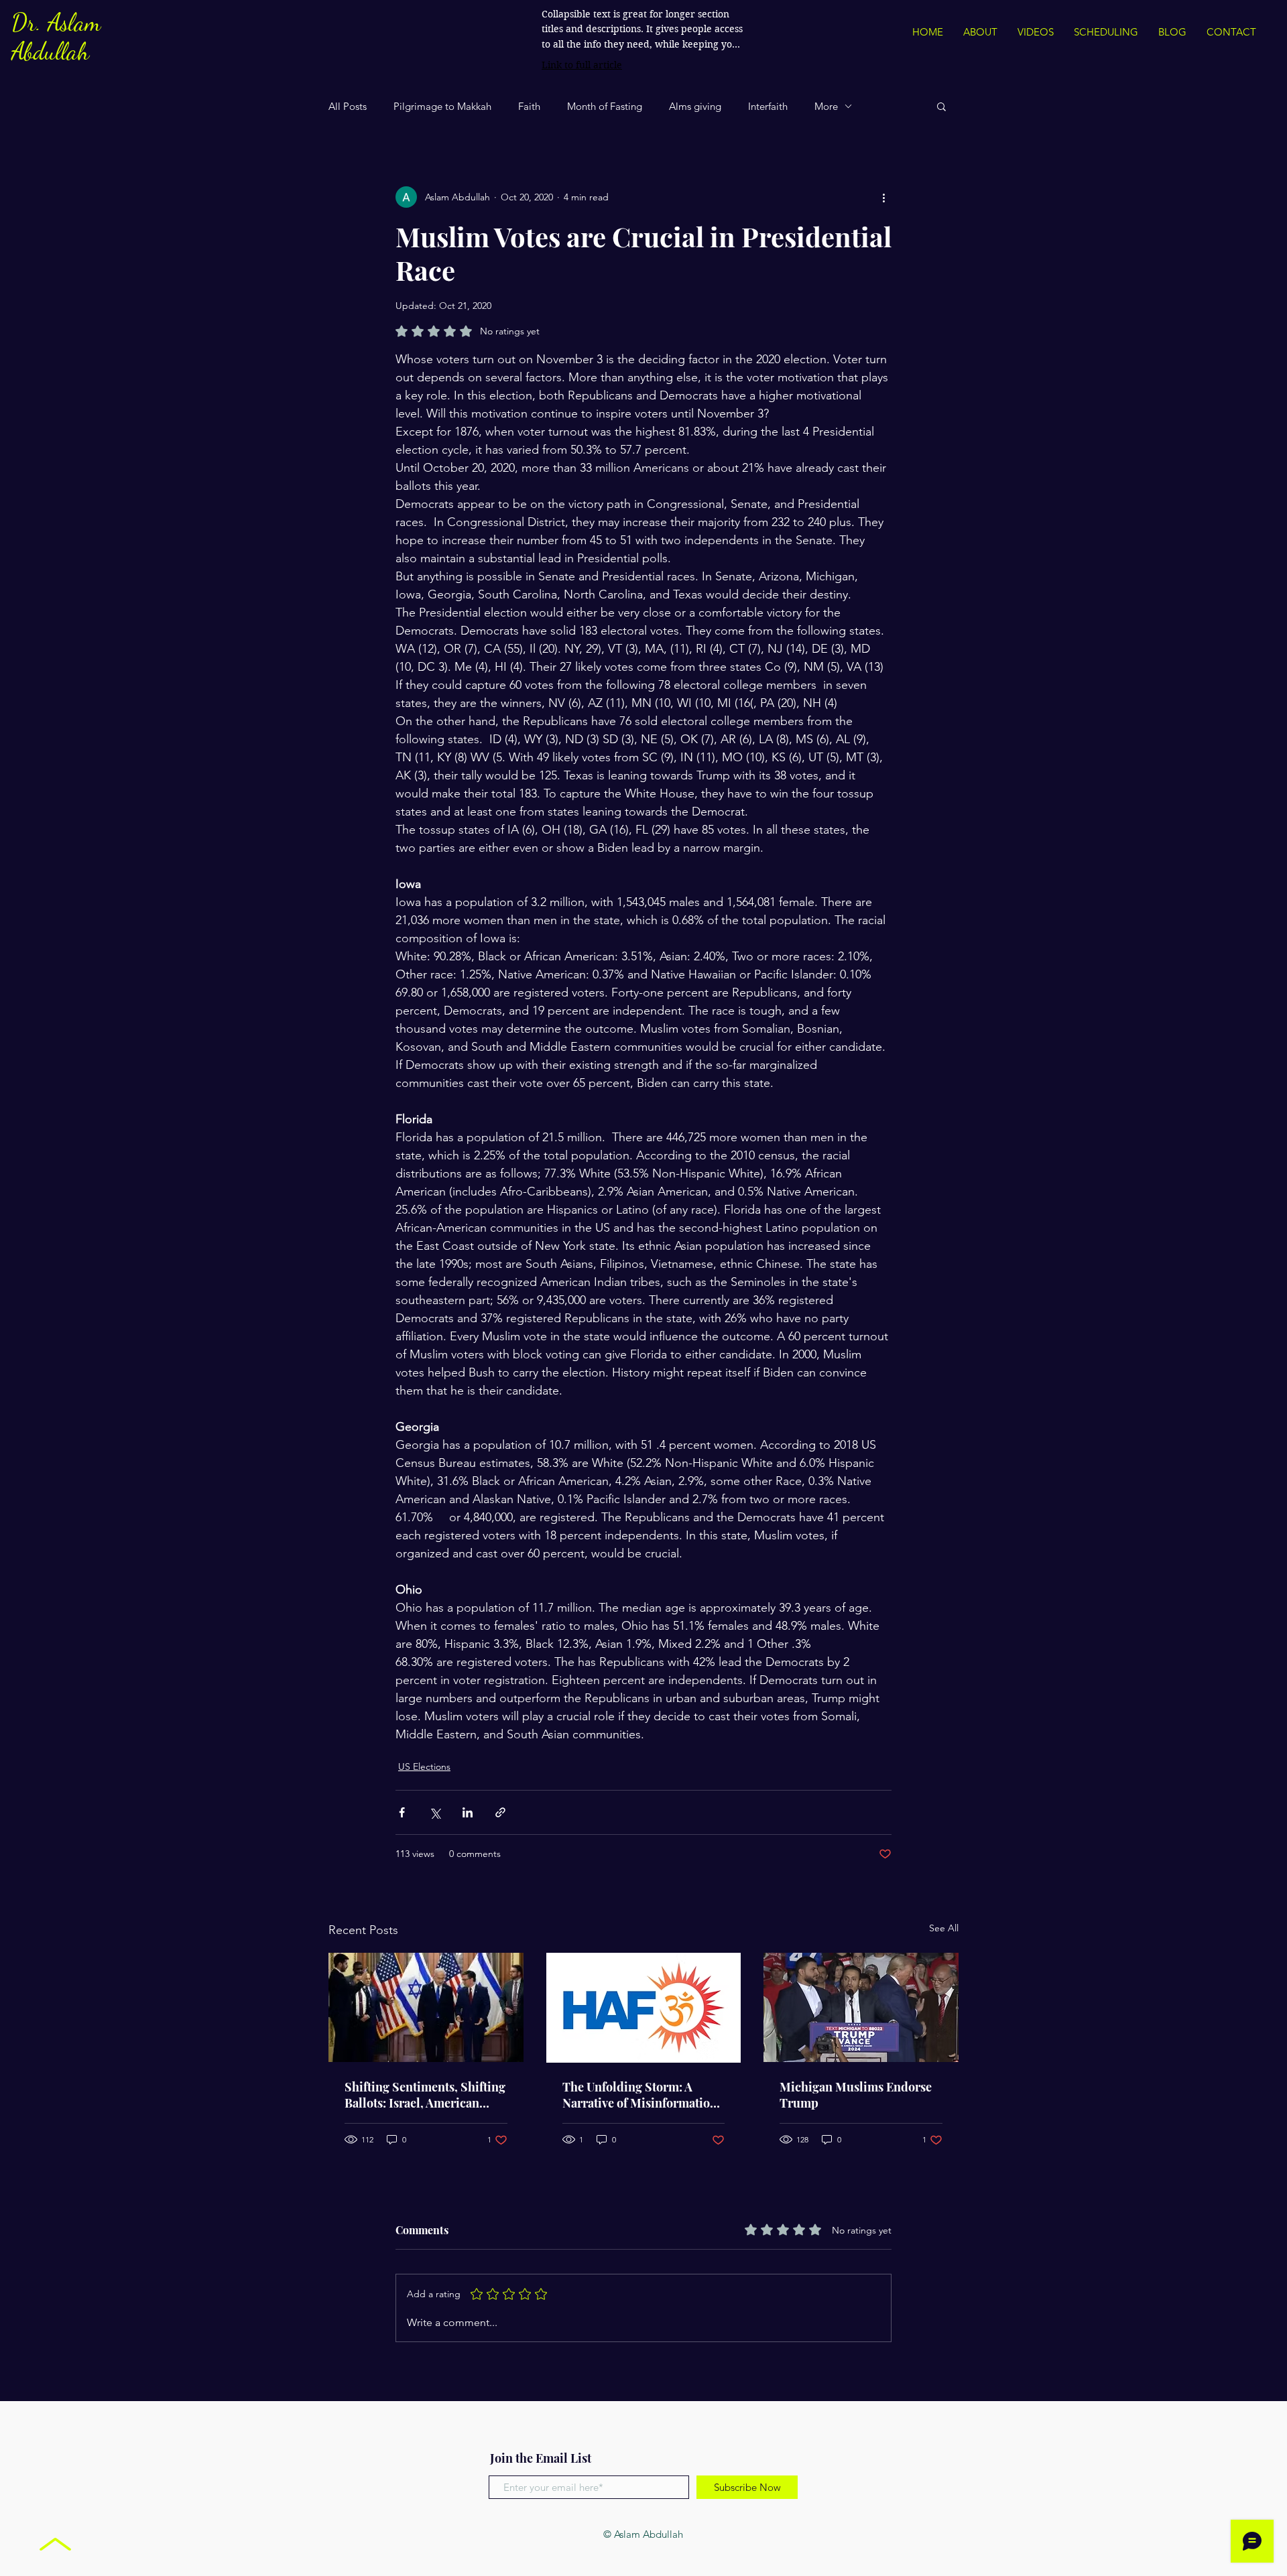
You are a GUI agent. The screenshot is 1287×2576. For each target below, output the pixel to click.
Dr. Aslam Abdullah (56, 37)
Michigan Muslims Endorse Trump (856, 2095)
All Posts (348, 106)
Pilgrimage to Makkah (442, 106)
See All (944, 1928)
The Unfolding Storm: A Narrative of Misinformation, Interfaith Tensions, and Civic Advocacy (641, 2095)
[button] (941, 106)
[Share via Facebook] (402, 1812)
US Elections (424, 1766)
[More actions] (883, 197)
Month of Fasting (605, 106)
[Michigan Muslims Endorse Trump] (861, 2007)
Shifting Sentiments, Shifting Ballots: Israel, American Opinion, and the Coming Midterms (425, 2095)
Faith (529, 106)
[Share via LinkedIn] (468, 1812)
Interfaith (768, 106)
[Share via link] (500, 1812)
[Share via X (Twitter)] (435, 1812)
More (826, 106)
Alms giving (695, 106)
